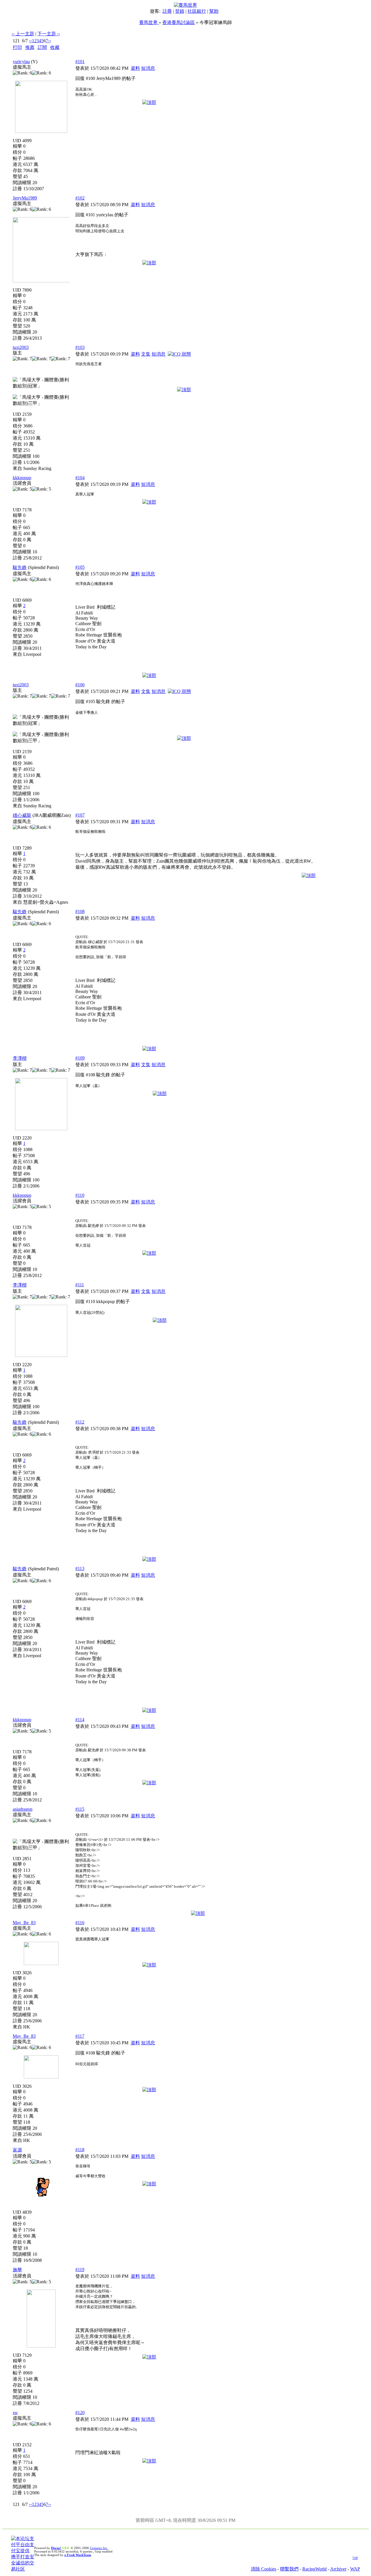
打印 (17, 47)
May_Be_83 (24, 1923)
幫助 (214, 11)
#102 (80, 198)
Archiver (338, 2569)
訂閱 (42, 47)
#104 (80, 478)
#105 (80, 567)
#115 (80, 1809)
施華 (17, 2270)
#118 (80, 2150)
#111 (80, 1285)
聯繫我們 (289, 2569)
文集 (146, 354)
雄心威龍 (22, 815)
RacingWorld (314, 2569)
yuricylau (21, 62)
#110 (80, 1195)
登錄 (180, 11)
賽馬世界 (149, 22)
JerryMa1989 (25, 198)
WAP (355, 2569)
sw (15, 2413)
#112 (80, 1422)
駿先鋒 (20, 567)
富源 (17, 2150)
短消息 (148, 68)
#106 (80, 685)
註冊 (167, 11)
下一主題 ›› (49, 34)
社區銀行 (197, 11)
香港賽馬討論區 (179, 22)
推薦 (30, 47)
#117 (80, 2036)
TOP (355, 2558)
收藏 (55, 47)
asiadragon (23, 1809)
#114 (80, 1720)
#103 (80, 347)
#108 (80, 911)
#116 (80, 1923)
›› (50, 41)
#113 (80, 1568)
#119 (80, 2269)
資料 (135, 68)
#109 (80, 1058)
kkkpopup (22, 478)
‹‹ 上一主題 (23, 34)
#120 (80, 2413)
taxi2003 (21, 347)
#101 (80, 62)
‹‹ (30, 41)
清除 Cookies (263, 2569)
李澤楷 (20, 1058)
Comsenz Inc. (99, 2548)
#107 (80, 815)
